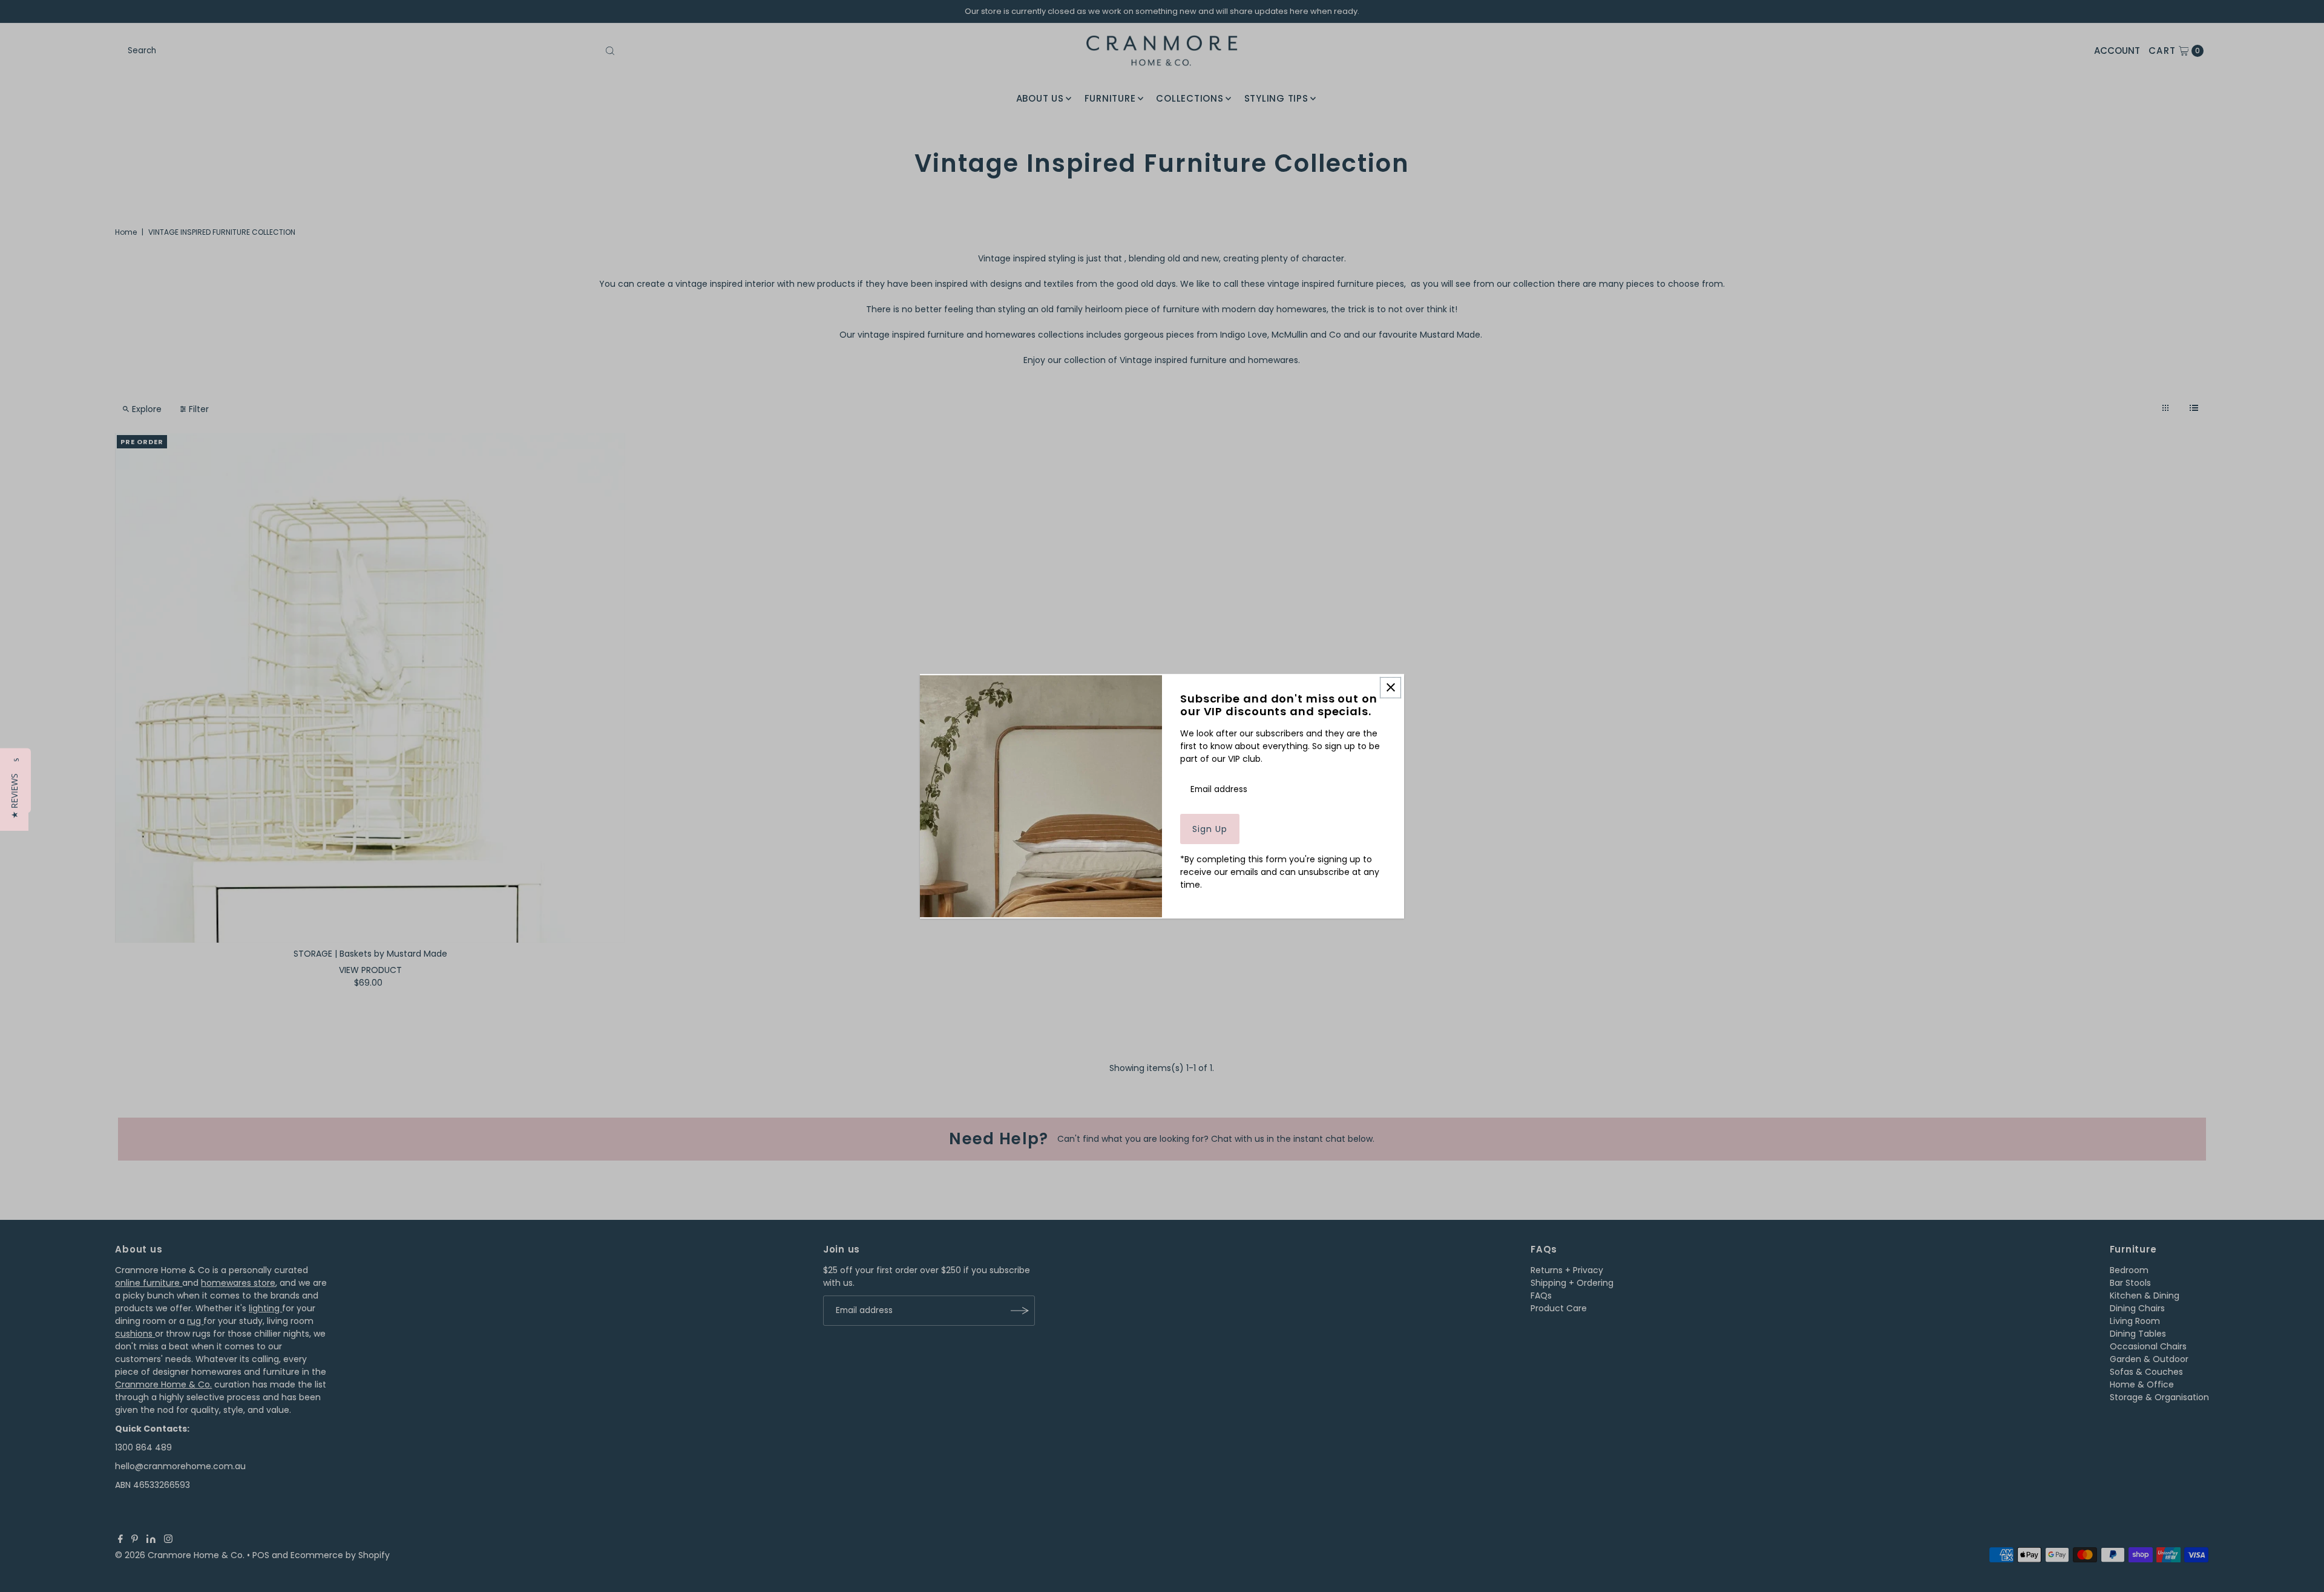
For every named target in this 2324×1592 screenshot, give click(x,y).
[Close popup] (1390, 687)
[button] (14, 796)
